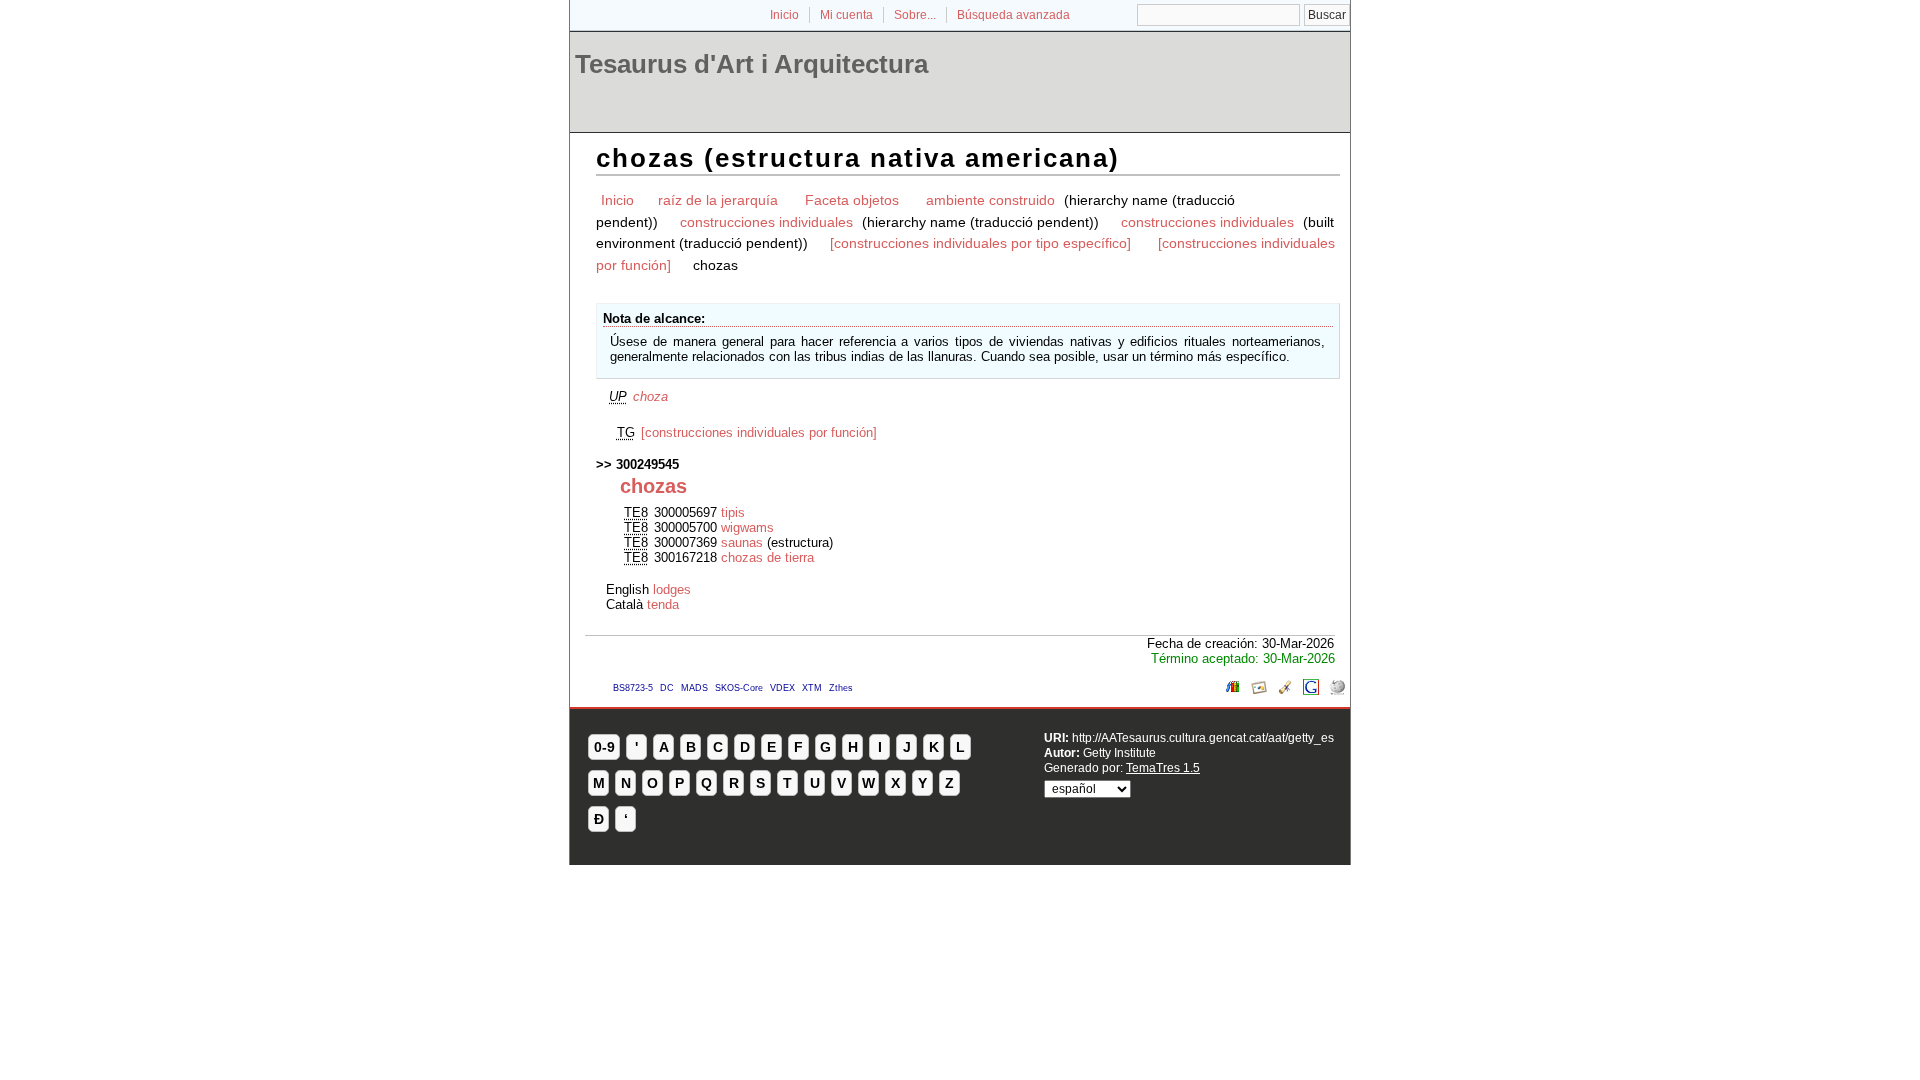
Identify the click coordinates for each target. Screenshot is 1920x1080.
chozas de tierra (767, 557)
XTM (812, 688)
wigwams (747, 527)
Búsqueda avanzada (1013, 15)
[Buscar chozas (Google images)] (1259, 690)
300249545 (647, 464)
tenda (663, 604)
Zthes (841, 688)
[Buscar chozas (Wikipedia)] (1337, 690)
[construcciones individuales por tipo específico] (980, 243)
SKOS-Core (739, 688)
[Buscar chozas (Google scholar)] (1285, 690)
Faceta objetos (852, 200)
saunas (742, 542)
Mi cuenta (846, 15)
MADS (694, 688)
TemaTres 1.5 (1163, 767)
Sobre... (915, 15)
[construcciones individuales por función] (759, 432)
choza (650, 396)
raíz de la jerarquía (718, 200)
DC (667, 688)
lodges (672, 589)
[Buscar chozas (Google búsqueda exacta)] (1311, 690)
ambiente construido (990, 200)
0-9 (604, 747)
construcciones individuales (766, 222)
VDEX (782, 688)
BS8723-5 (633, 688)
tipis (733, 512)
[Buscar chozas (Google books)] (1233, 690)
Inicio (784, 15)
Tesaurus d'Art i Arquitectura (751, 64)
